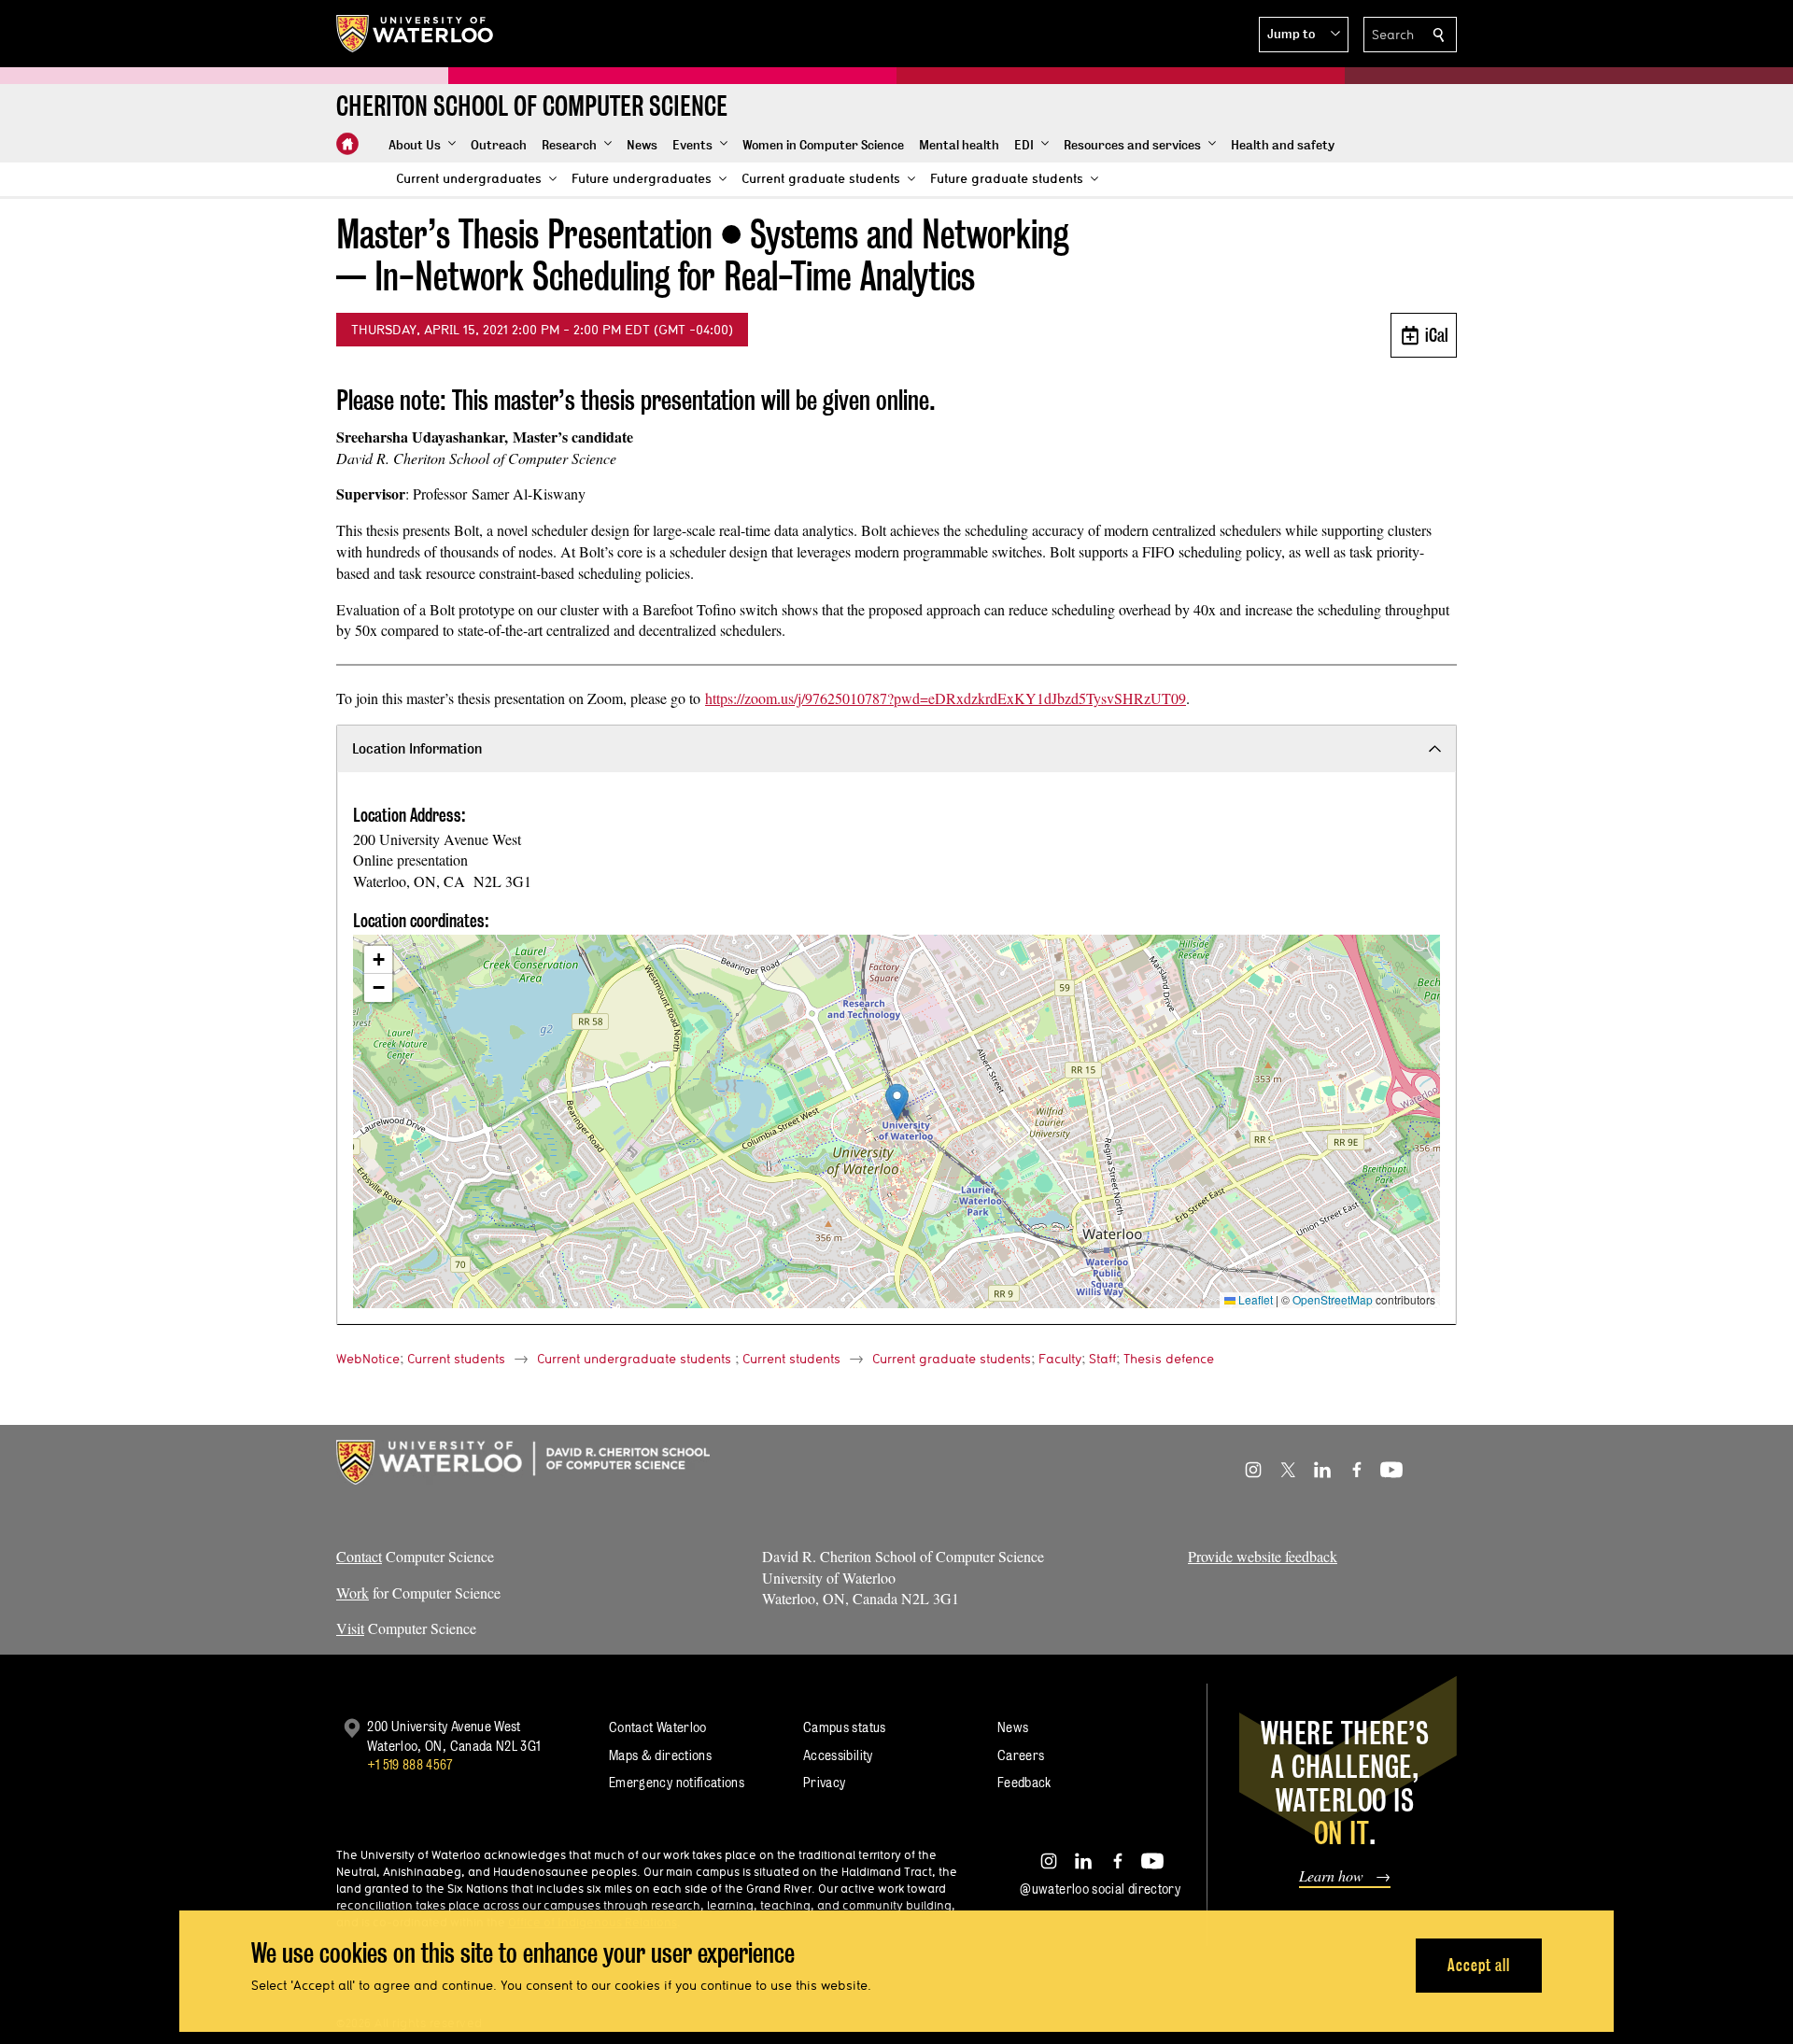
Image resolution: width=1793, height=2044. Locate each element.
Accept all (1479, 1965)
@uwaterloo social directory (1100, 1889)
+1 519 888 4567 (410, 1764)
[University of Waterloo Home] (416, 34)
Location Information (417, 748)
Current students (456, 1359)
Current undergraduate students (634, 1359)
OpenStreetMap (1333, 1299)
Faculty (1060, 1359)
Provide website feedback (1263, 1556)
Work (353, 1593)
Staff (1102, 1359)
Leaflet (1254, 1299)
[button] (1304, 35)
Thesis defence (1169, 1359)
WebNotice (368, 1359)
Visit (350, 1628)
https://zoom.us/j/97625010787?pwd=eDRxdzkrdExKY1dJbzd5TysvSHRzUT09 (946, 698)
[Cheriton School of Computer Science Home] (347, 144)
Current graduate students (952, 1359)
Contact (359, 1556)
